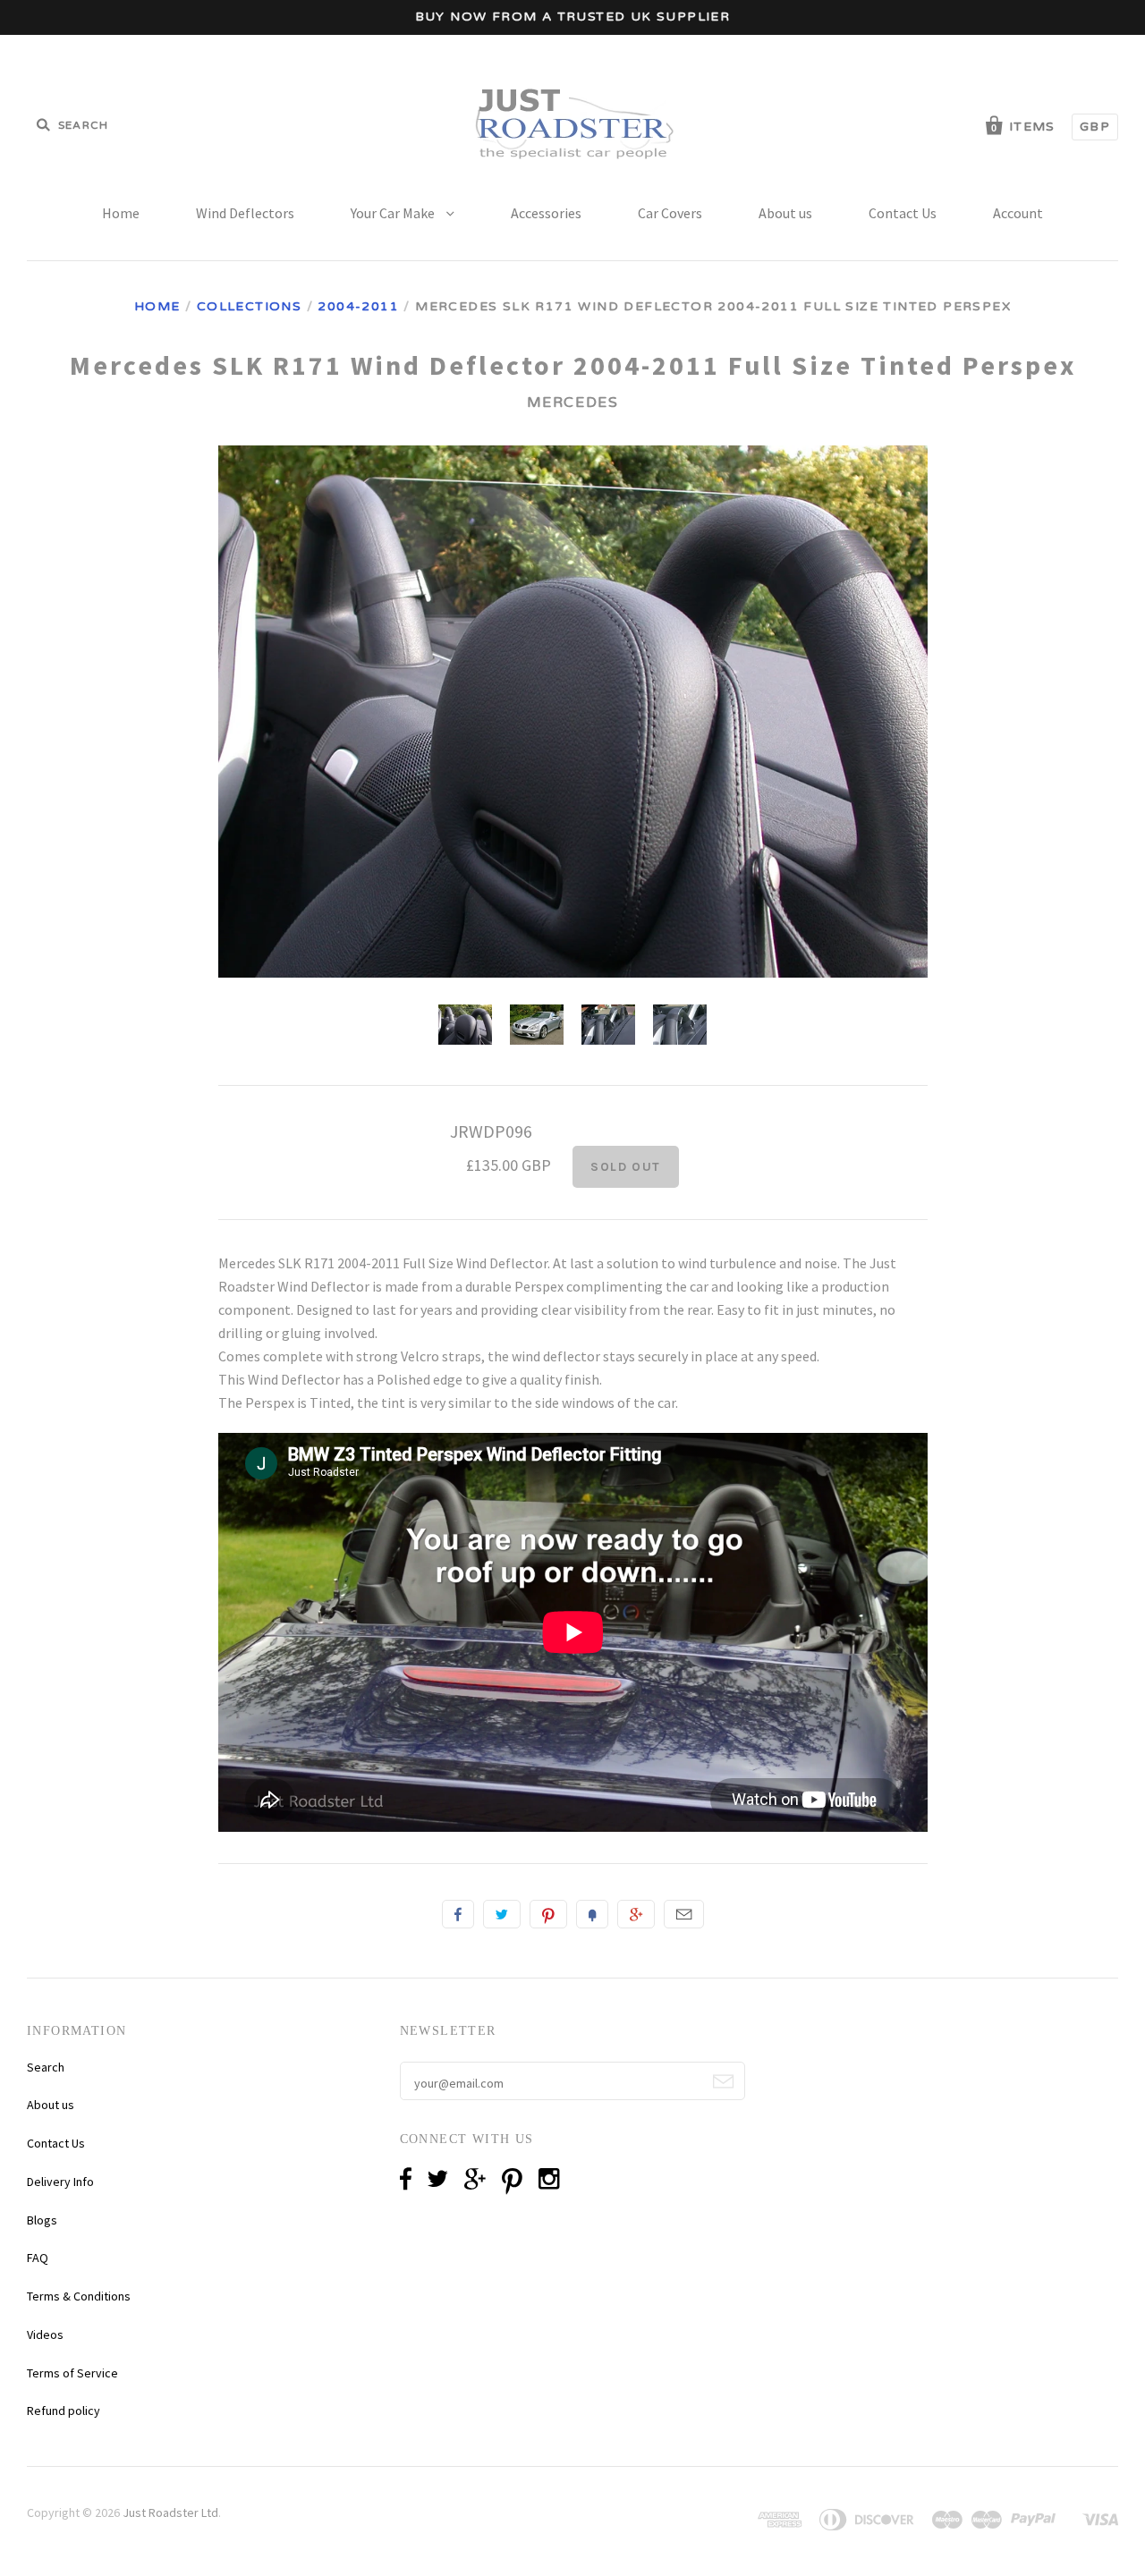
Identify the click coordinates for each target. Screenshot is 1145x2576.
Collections (249, 306)
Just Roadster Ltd (170, 2512)
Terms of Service (72, 2373)
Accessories (546, 213)
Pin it (548, 1914)
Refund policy (64, 2411)
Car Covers (670, 213)
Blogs (42, 2220)
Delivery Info (60, 2182)
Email (684, 1914)
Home (121, 213)
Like (458, 1914)
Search (46, 2067)
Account (1018, 213)
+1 (636, 1914)
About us (785, 213)
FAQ (38, 2258)
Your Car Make (394, 213)
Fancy (592, 1914)
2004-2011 (358, 306)
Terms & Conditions (79, 2296)
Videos (45, 2334)
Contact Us (903, 213)
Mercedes (573, 402)
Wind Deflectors (245, 213)
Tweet (502, 1914)
